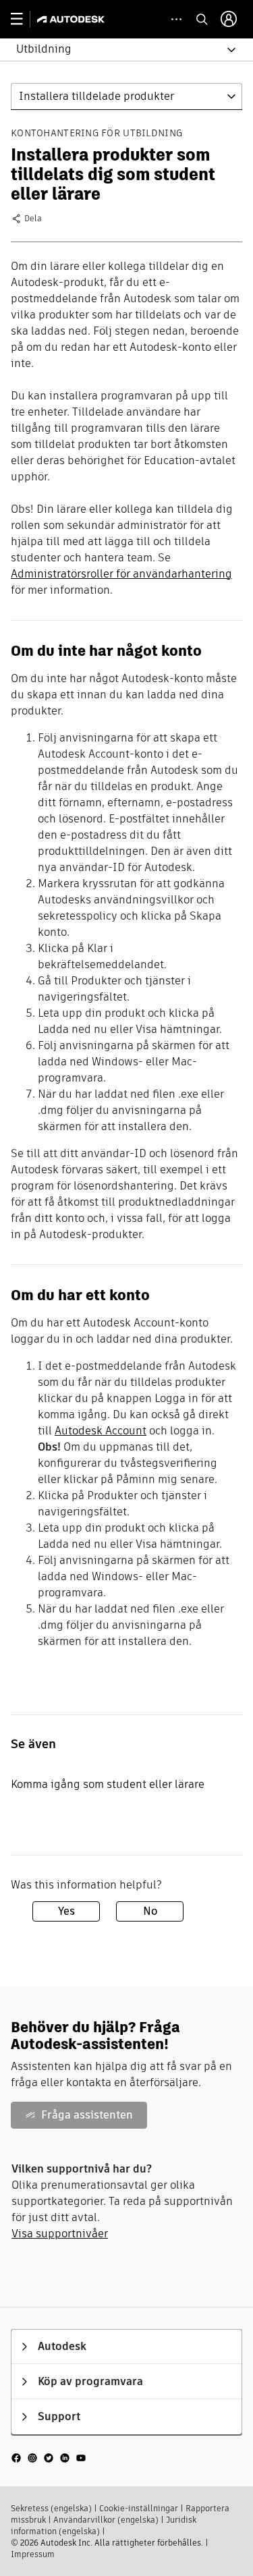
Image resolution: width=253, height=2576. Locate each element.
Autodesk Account (101, 1431)
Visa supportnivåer (60, 2234)
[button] (118, 50)
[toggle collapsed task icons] (176, 19)
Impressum (33, 2554)
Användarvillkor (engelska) (106, 2520)
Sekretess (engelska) (51, 2508)
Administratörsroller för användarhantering (121, 574)
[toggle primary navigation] (24, 19)
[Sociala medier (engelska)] (49, 2457)
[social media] (49, 2458)
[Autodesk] (73, 19)
